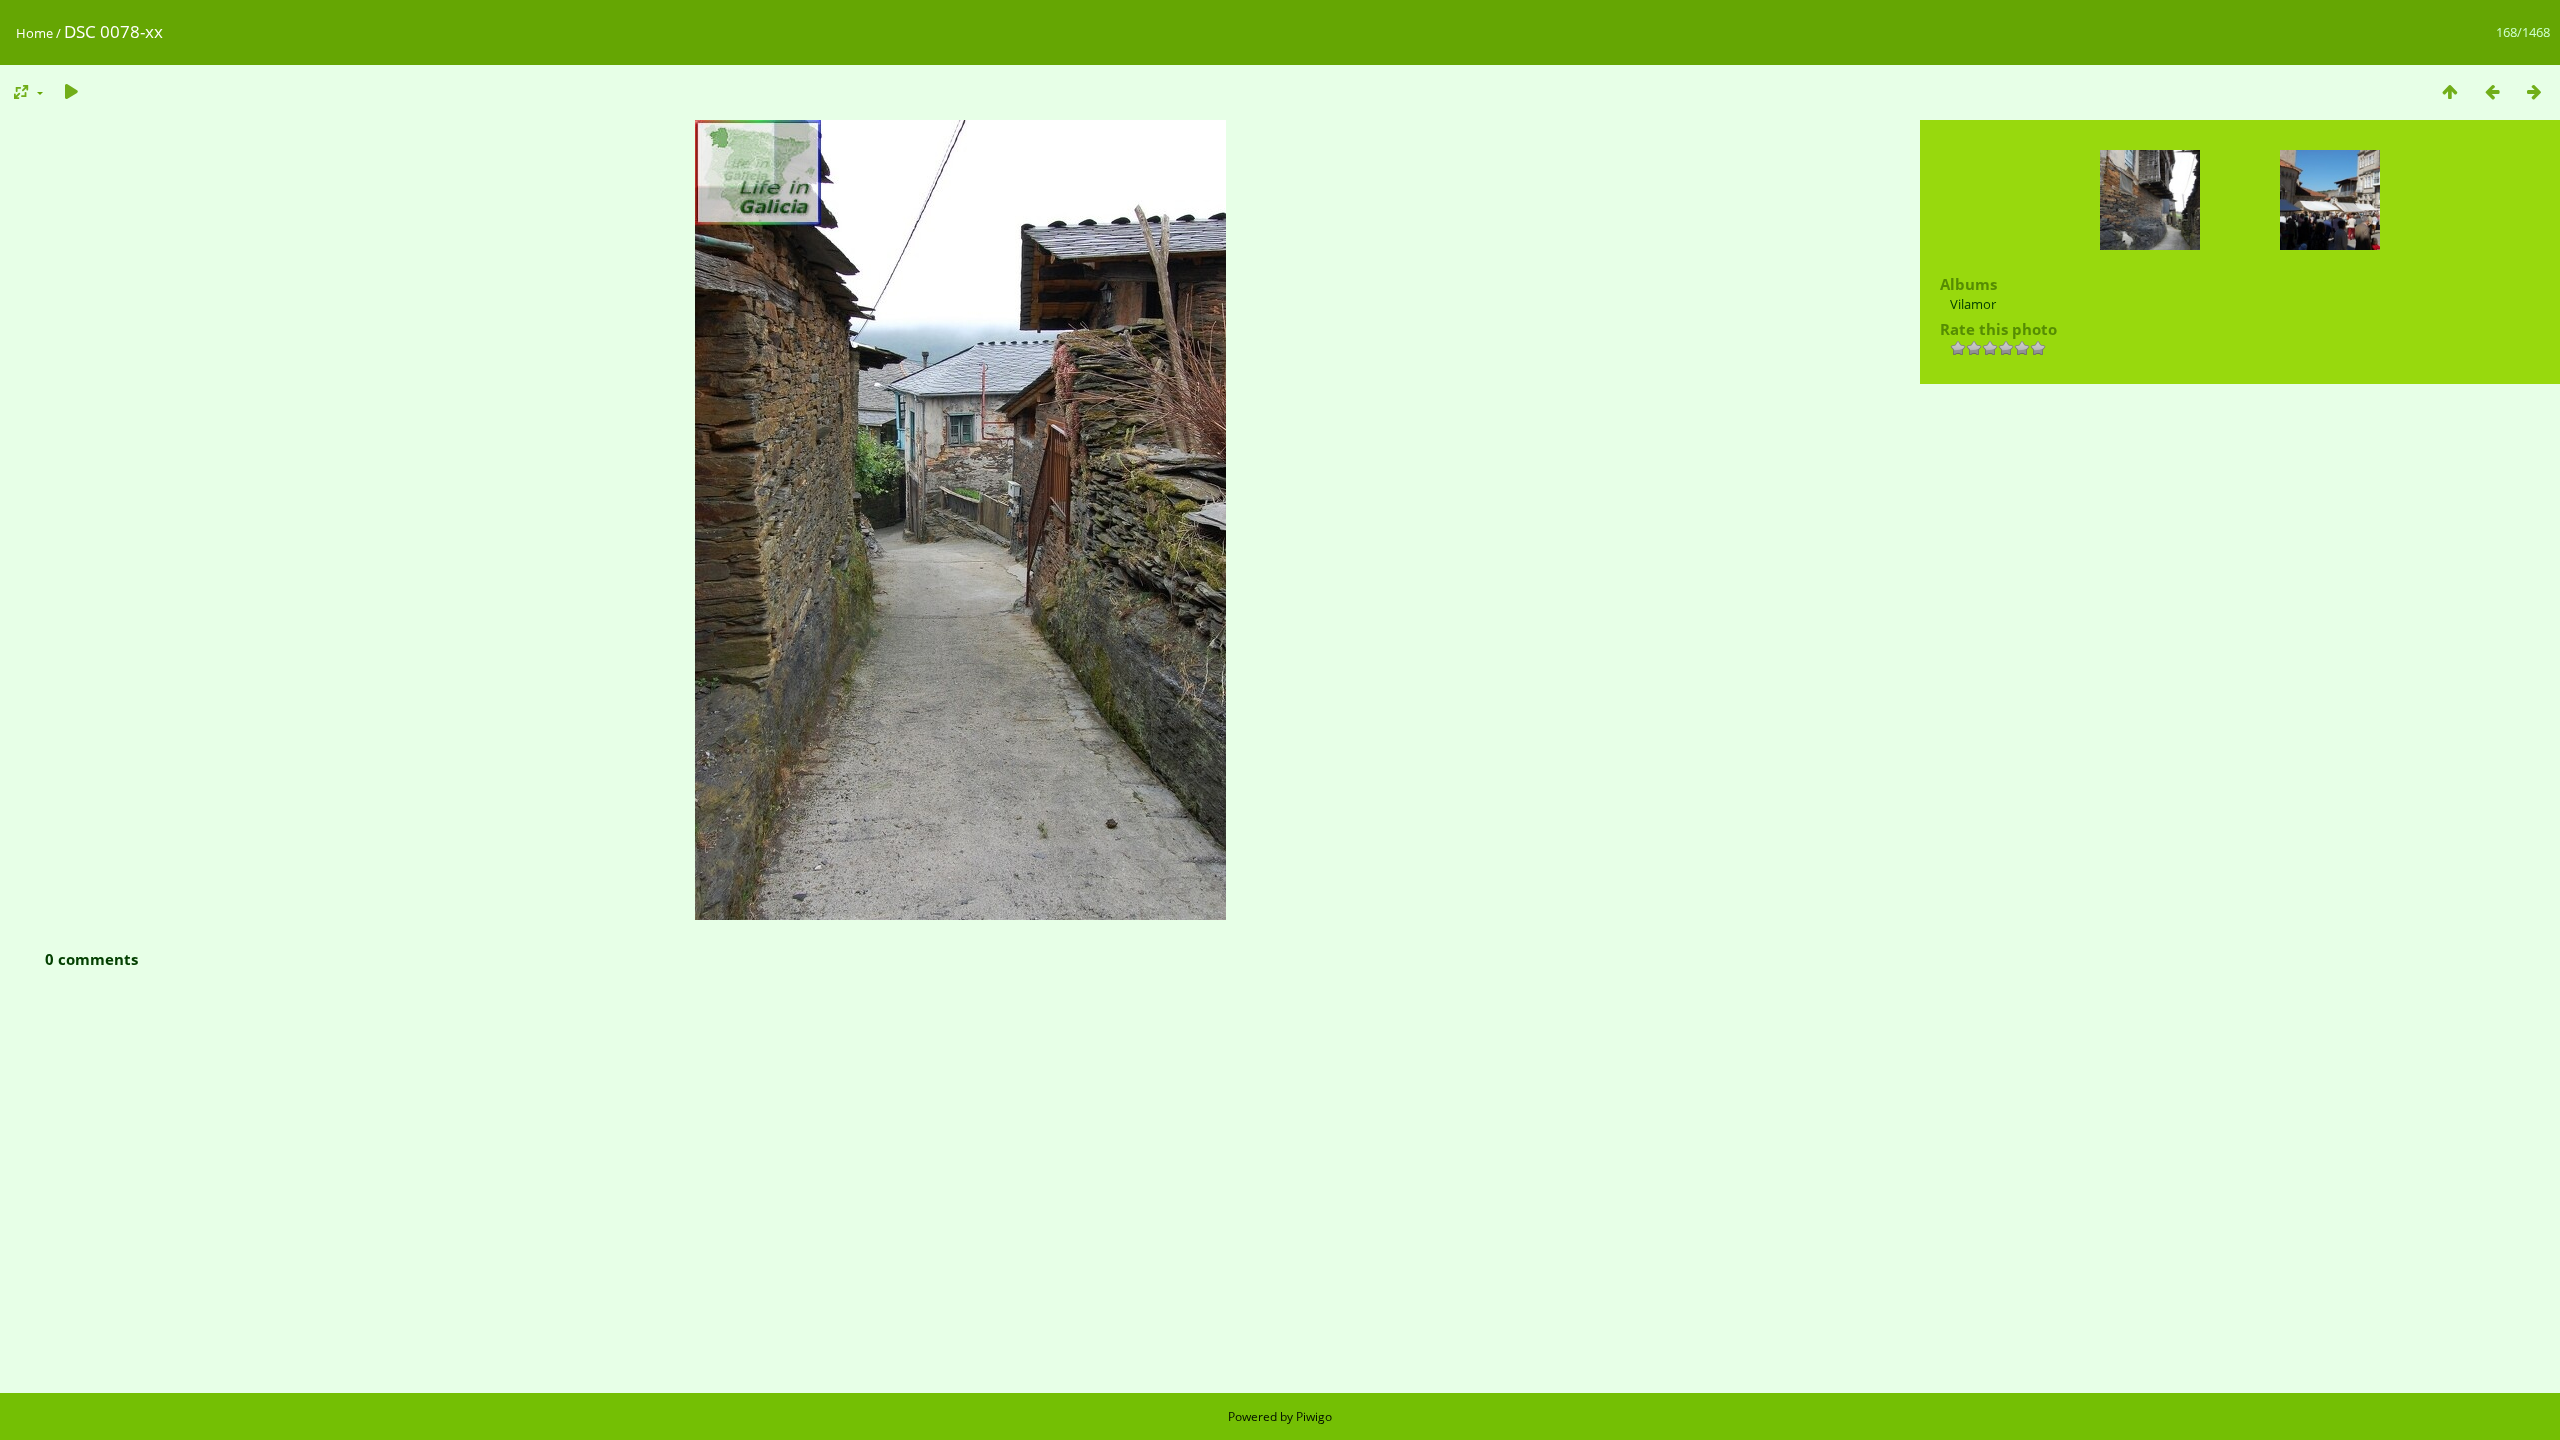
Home (34, 33)
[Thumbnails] (2450, 91)
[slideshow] (71, 91)
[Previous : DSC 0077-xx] (2492, 91)
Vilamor (1973, 304)
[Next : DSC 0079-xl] (2534, 91)
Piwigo (1314, 1416)
